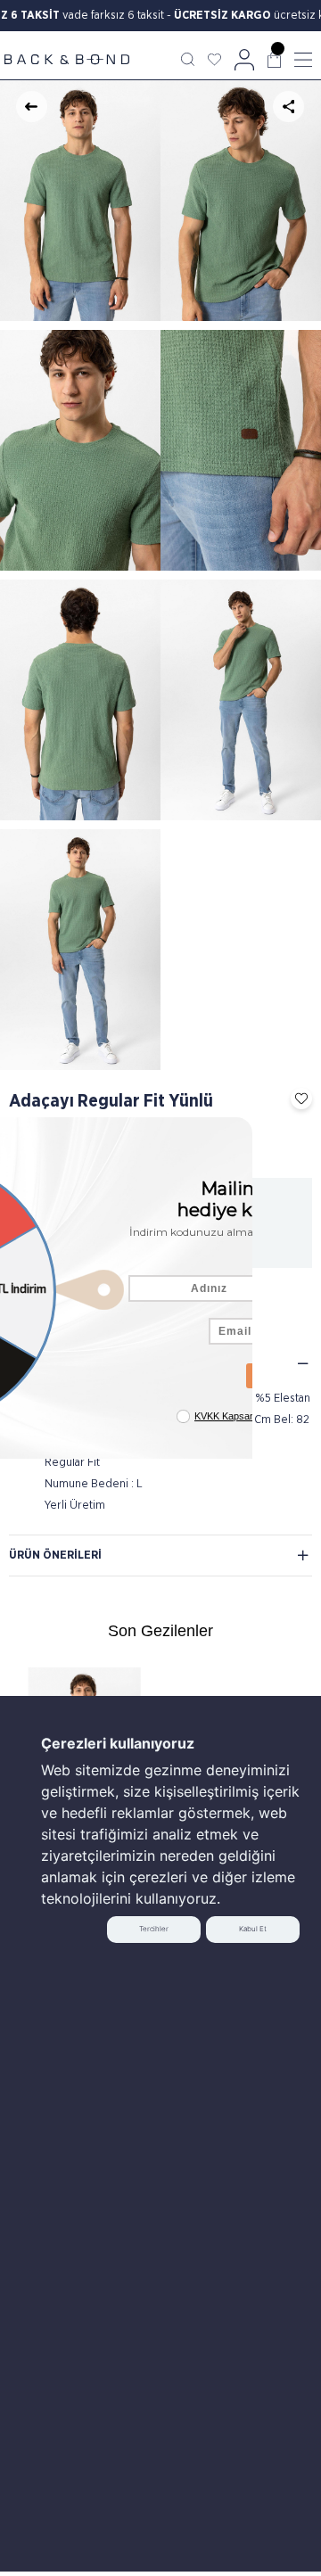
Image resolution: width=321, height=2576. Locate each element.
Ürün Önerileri (55, 1555)
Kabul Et (253, 1929)
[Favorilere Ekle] (297, 1099)
